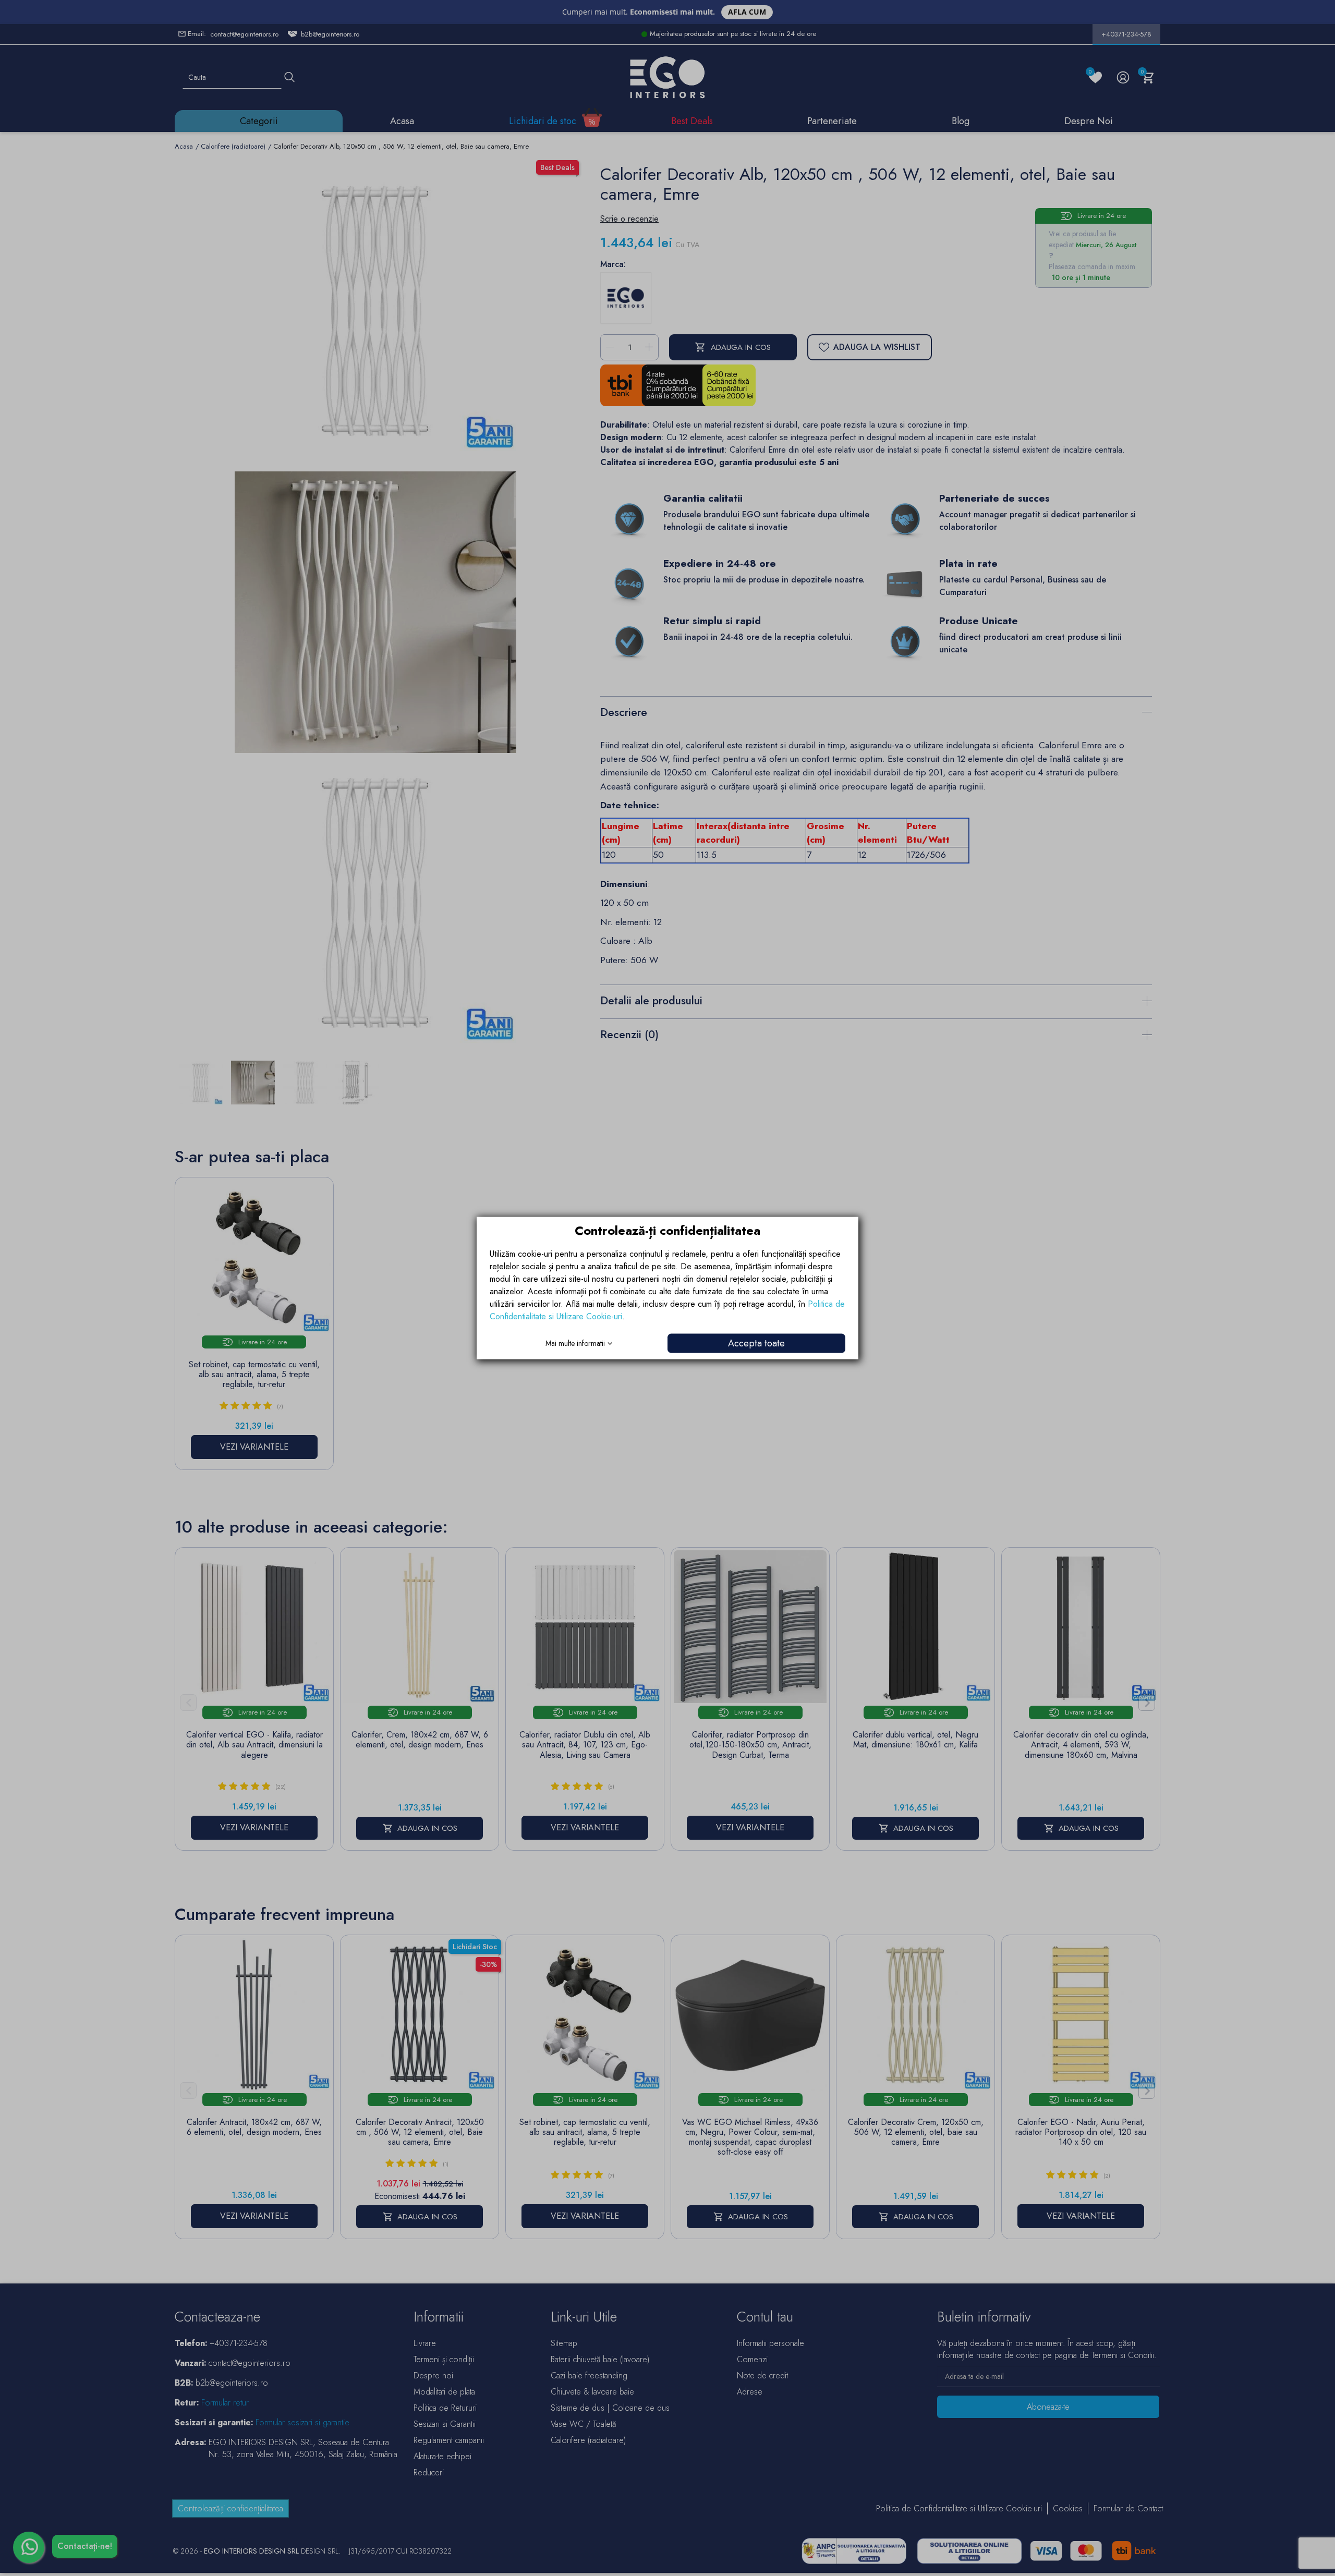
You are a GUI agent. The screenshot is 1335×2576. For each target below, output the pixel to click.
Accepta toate (756, 1343)
